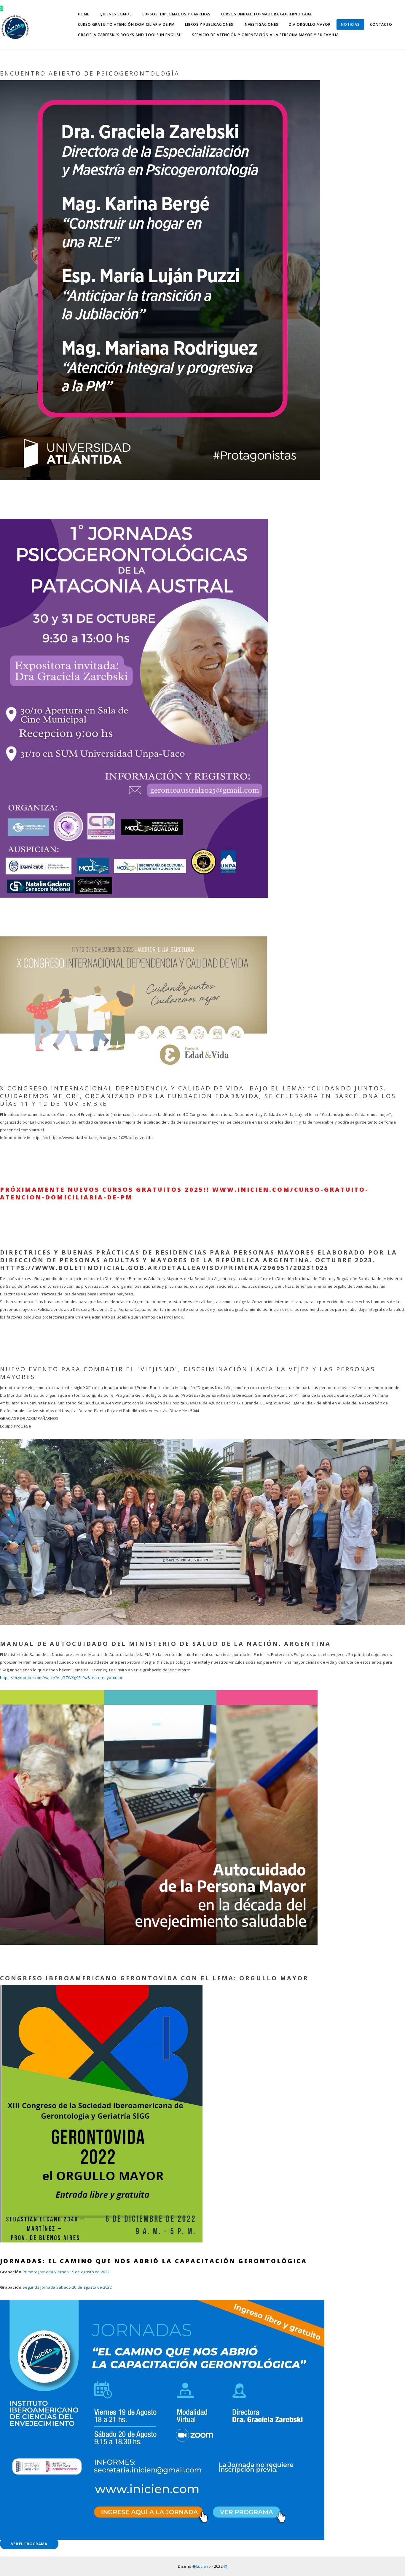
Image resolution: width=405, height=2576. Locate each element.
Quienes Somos (116, 14)
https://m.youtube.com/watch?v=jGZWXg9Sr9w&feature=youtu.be (62, 1678)
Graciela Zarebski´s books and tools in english (130, 35)
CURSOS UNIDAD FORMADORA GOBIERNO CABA (266, 14)
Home (84, 14)
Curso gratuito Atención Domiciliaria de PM (126, 24)
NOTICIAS (350, 24)
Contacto (381, 24)
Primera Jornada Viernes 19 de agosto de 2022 (66, 2272)
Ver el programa (29, 2544)
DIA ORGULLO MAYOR (310, 24)
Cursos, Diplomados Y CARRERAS (176, 14)
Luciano (204, 2566)
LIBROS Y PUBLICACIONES (209, 24)
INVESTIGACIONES (261, 24)
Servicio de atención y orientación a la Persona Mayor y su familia (266, 35)
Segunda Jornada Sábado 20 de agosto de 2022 (67, 2287)
